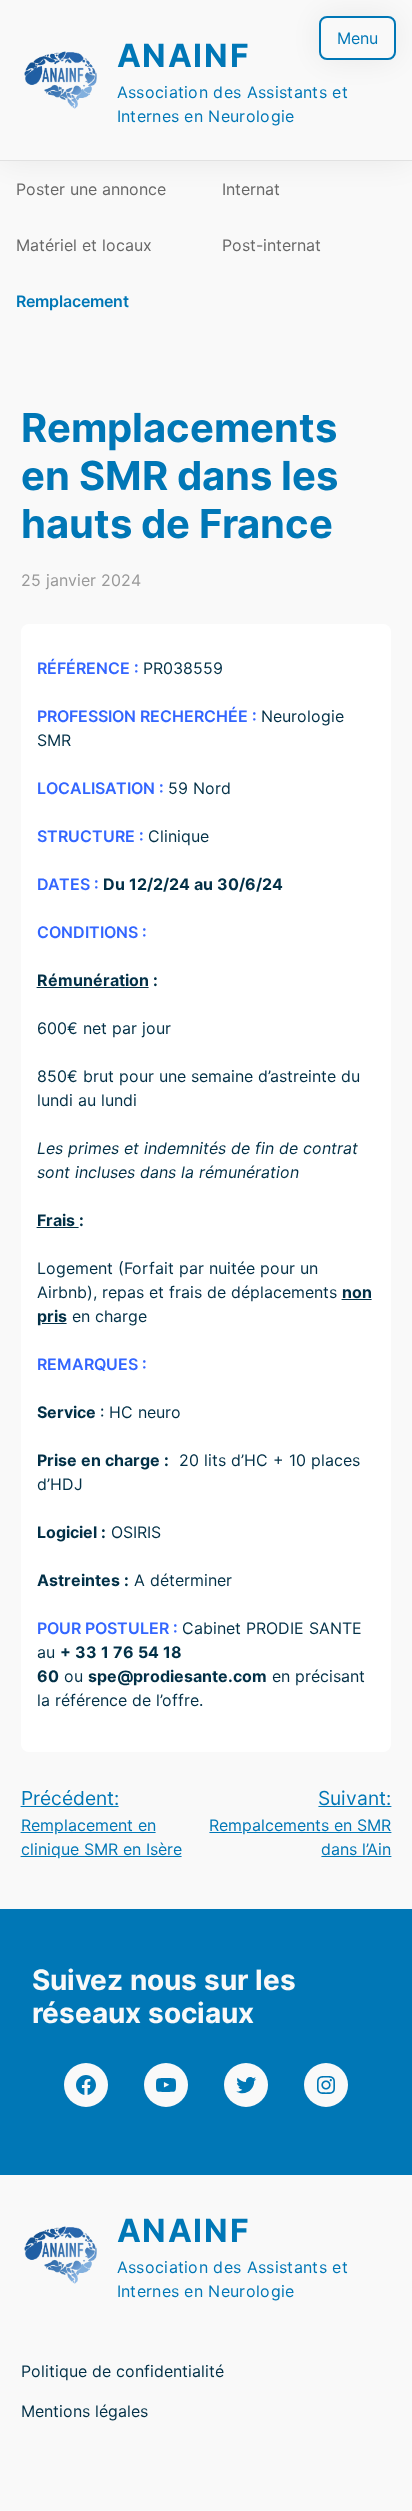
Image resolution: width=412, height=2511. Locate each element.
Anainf (184, 55)
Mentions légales (84, 2411)
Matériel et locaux (84, 245)
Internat (251, 189)
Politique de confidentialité (122, 2371)
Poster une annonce (91, 189)
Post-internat (271, 245)
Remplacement (72, 301)
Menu (357, 38)
